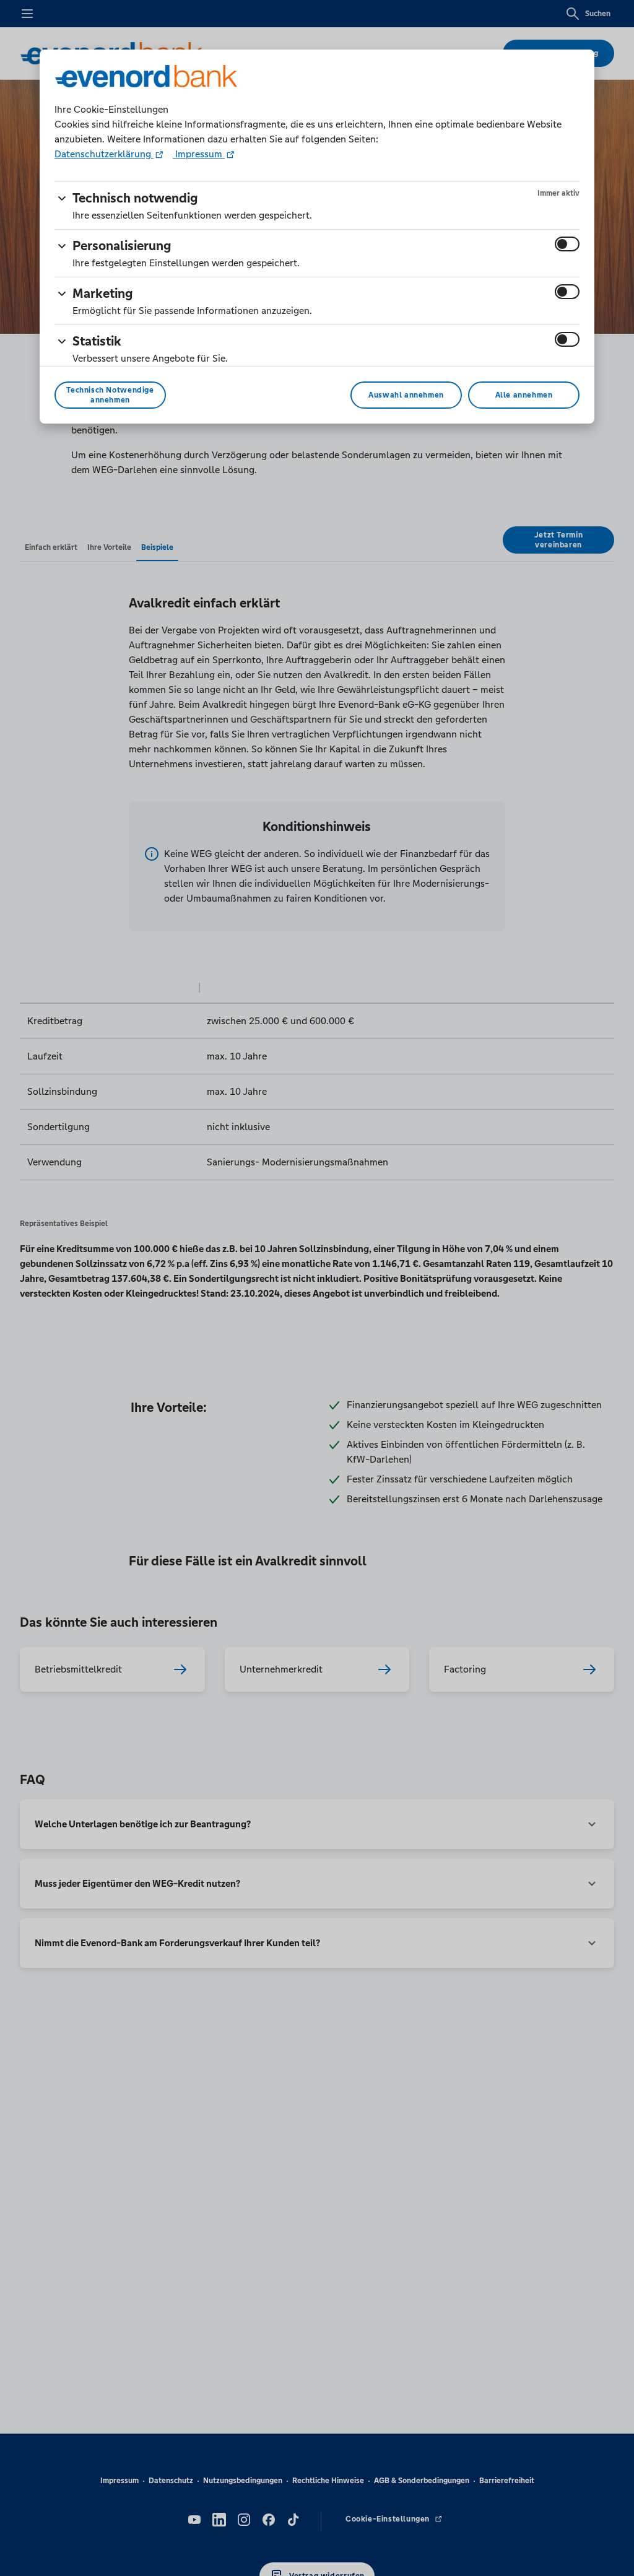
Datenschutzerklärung (104, 154)
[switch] (567, 244)
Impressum (199, 154)
